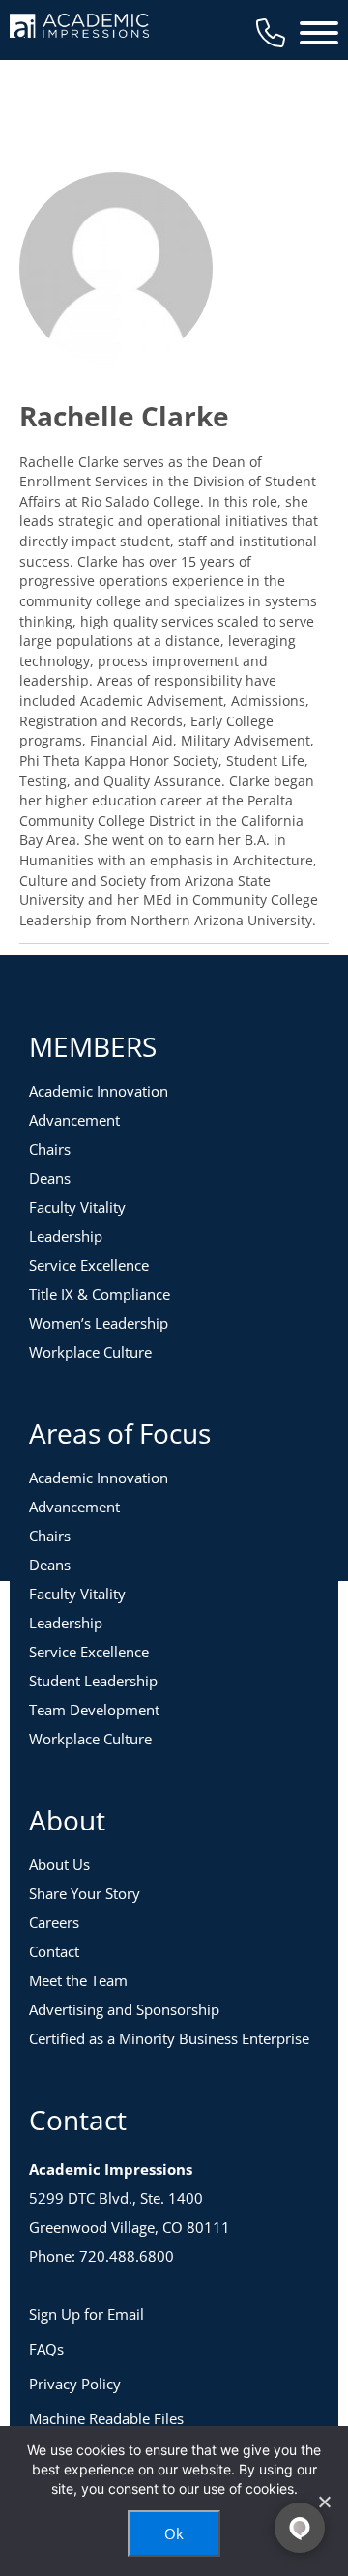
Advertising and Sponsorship (124, 2009)
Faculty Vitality (77, 1207)
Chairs (50, 1149)
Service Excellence (89, 1265)
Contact (54, 1951)
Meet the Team (78, 1980)
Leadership (66, 1236)
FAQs (46, 2349)
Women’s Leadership (99, 1323)
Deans (50, 1178)
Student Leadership (93, 1681)
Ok (174, 2533)
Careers (54, 1922)
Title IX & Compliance (100, 1294)
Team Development (94, 1710)
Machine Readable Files (106, 2418)
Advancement (74, 1120)
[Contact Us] (271, 33)
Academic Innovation (99, 1091)
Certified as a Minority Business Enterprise (169, 2038)
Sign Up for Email (87, 2314)
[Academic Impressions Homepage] (79, 27)
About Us (59, 1864)
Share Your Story (85, 1893)
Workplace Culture (90, 1352)
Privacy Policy (75, 2384)
